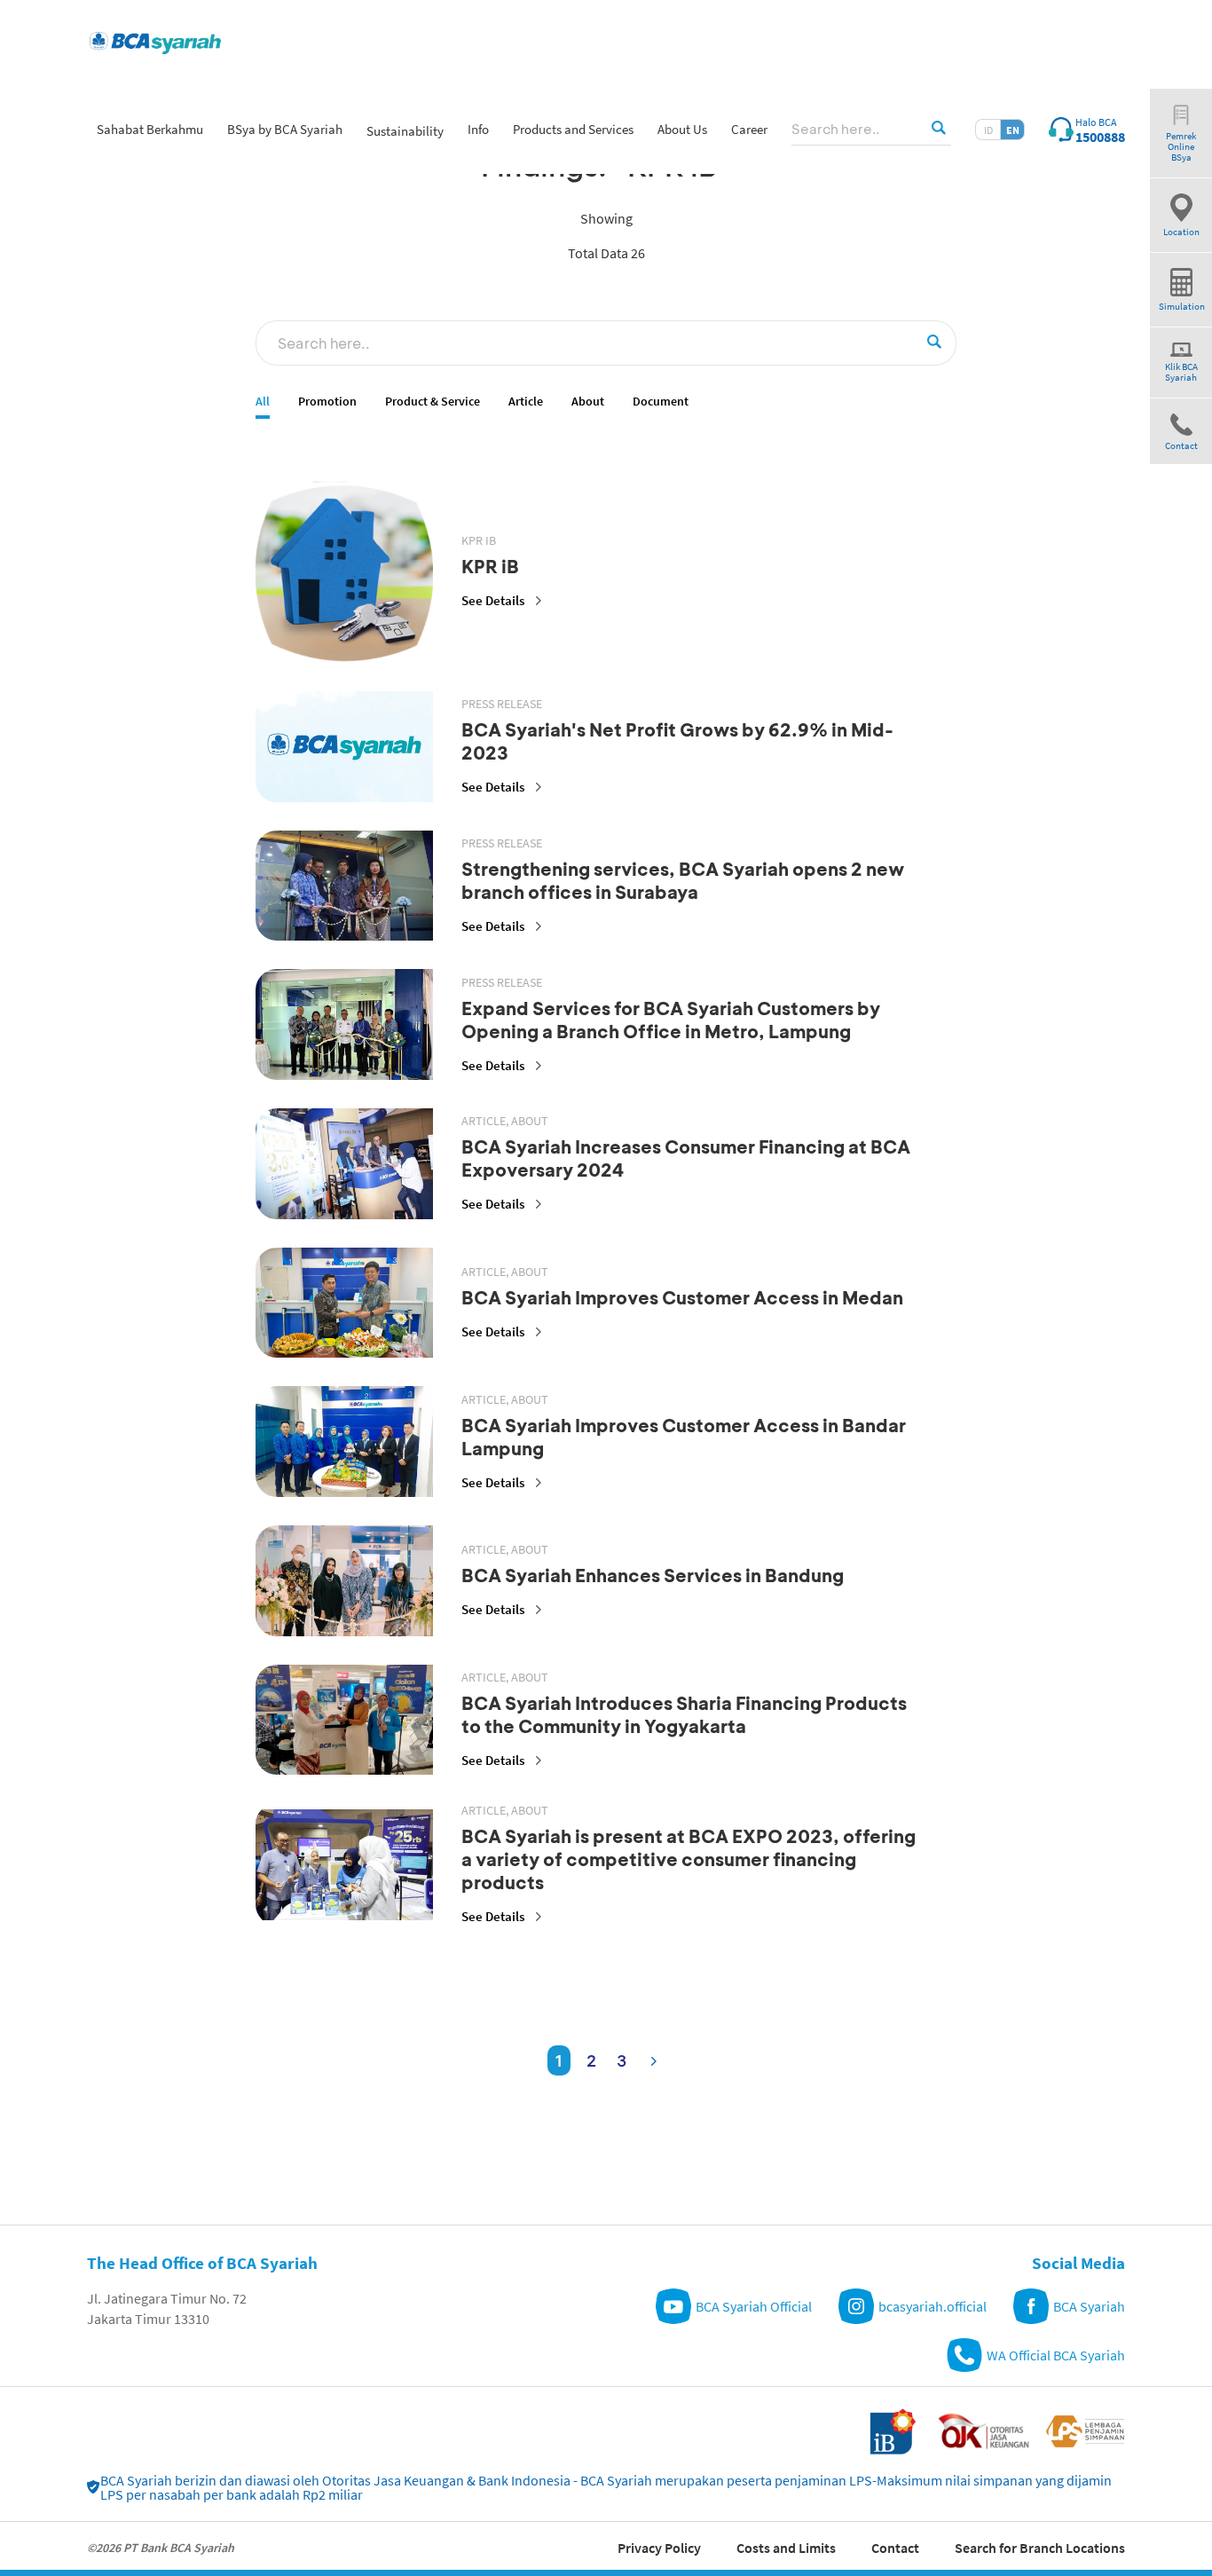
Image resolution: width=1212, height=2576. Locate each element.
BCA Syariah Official (754, 2306)
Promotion (327, 402)
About (588, 402)
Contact (895, 2548)
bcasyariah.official (933, 2306)
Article (526, 402)
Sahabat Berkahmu (150, 129)
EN (1013, 130)
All (263, 402)
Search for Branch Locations (1040, 2548)
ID (988, 130)
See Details (493, 600)
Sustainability (405, 131)
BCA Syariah (1089, 2306)
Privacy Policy (659, 2548)
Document (661, 402)
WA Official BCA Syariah (1056, 2355)
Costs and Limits (786, 2548)
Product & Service (433, 402)
